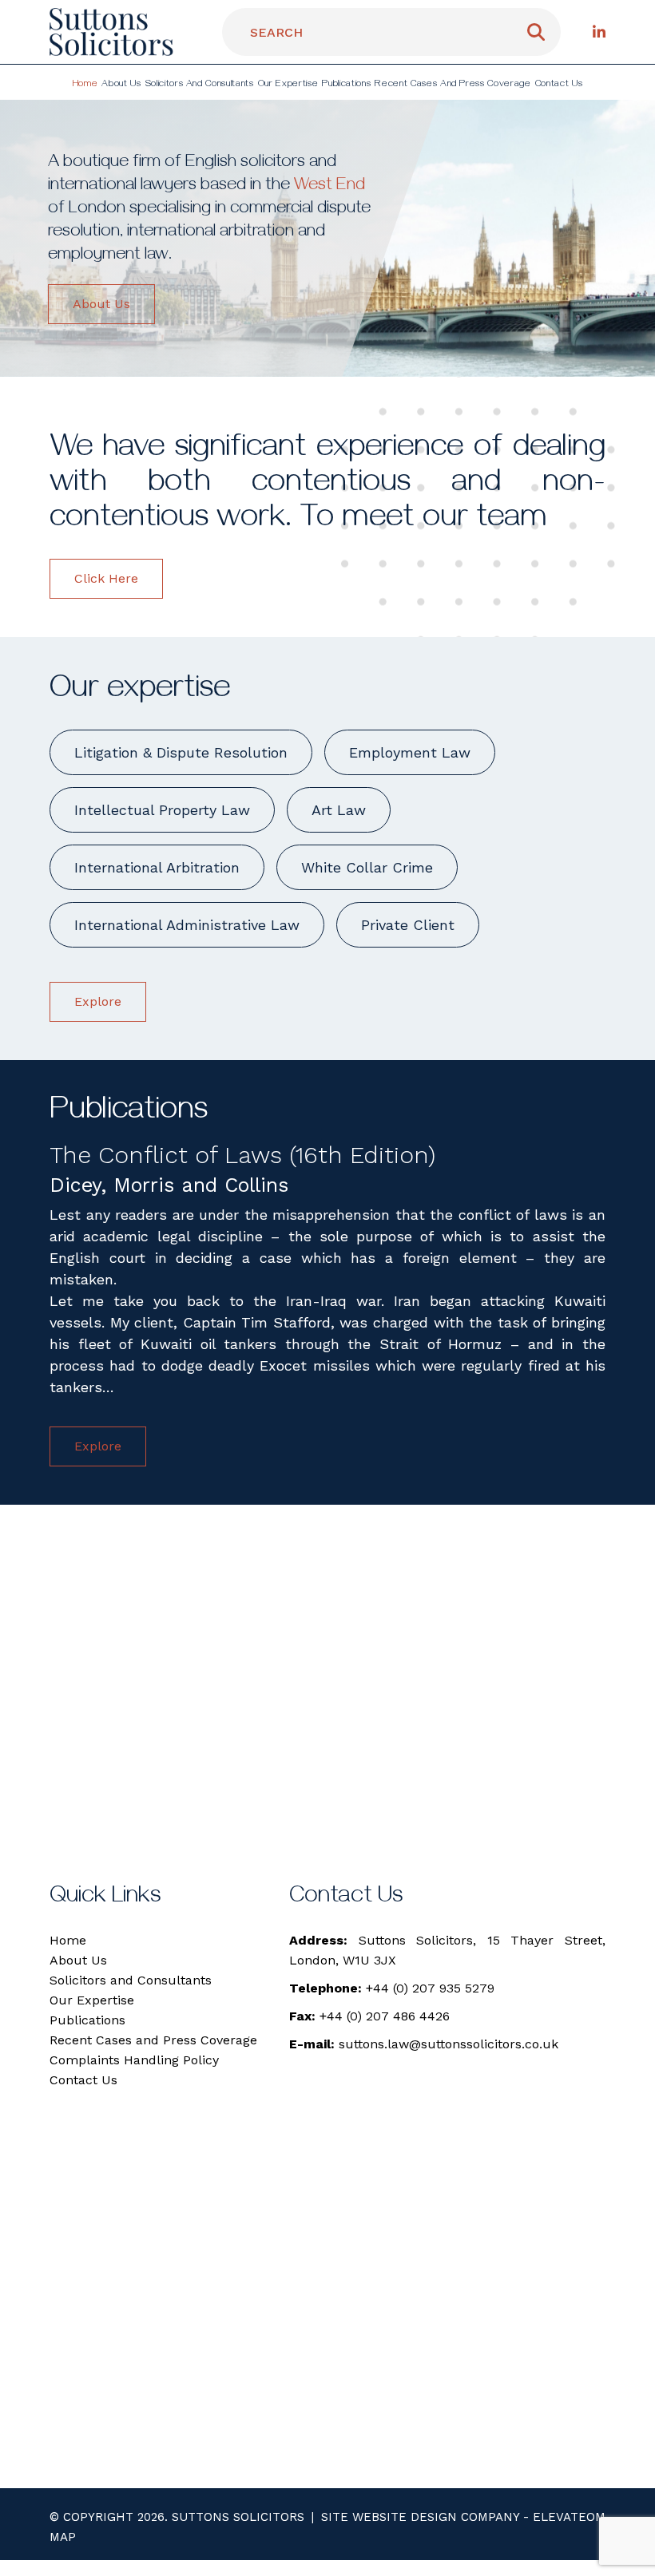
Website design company (436, 2517)
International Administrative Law (187, 925)
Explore (98, 1001)
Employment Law (410, 752)
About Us (121, 85)
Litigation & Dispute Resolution (181, 752)
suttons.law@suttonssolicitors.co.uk (449, 2044)
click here (106, 578)
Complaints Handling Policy (134, 2060)
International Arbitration (157, 867)
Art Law (339, 810)
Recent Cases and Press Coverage (453, 85)
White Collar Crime (367, 867)
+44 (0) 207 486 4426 (385, 2016)
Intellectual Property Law (162, 810)
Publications (346, 85)
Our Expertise (288, 85)
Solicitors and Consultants (200, 85)
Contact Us (559, 85)
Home (85, 85)
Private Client (408, 925)
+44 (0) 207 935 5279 (430, 1988)
